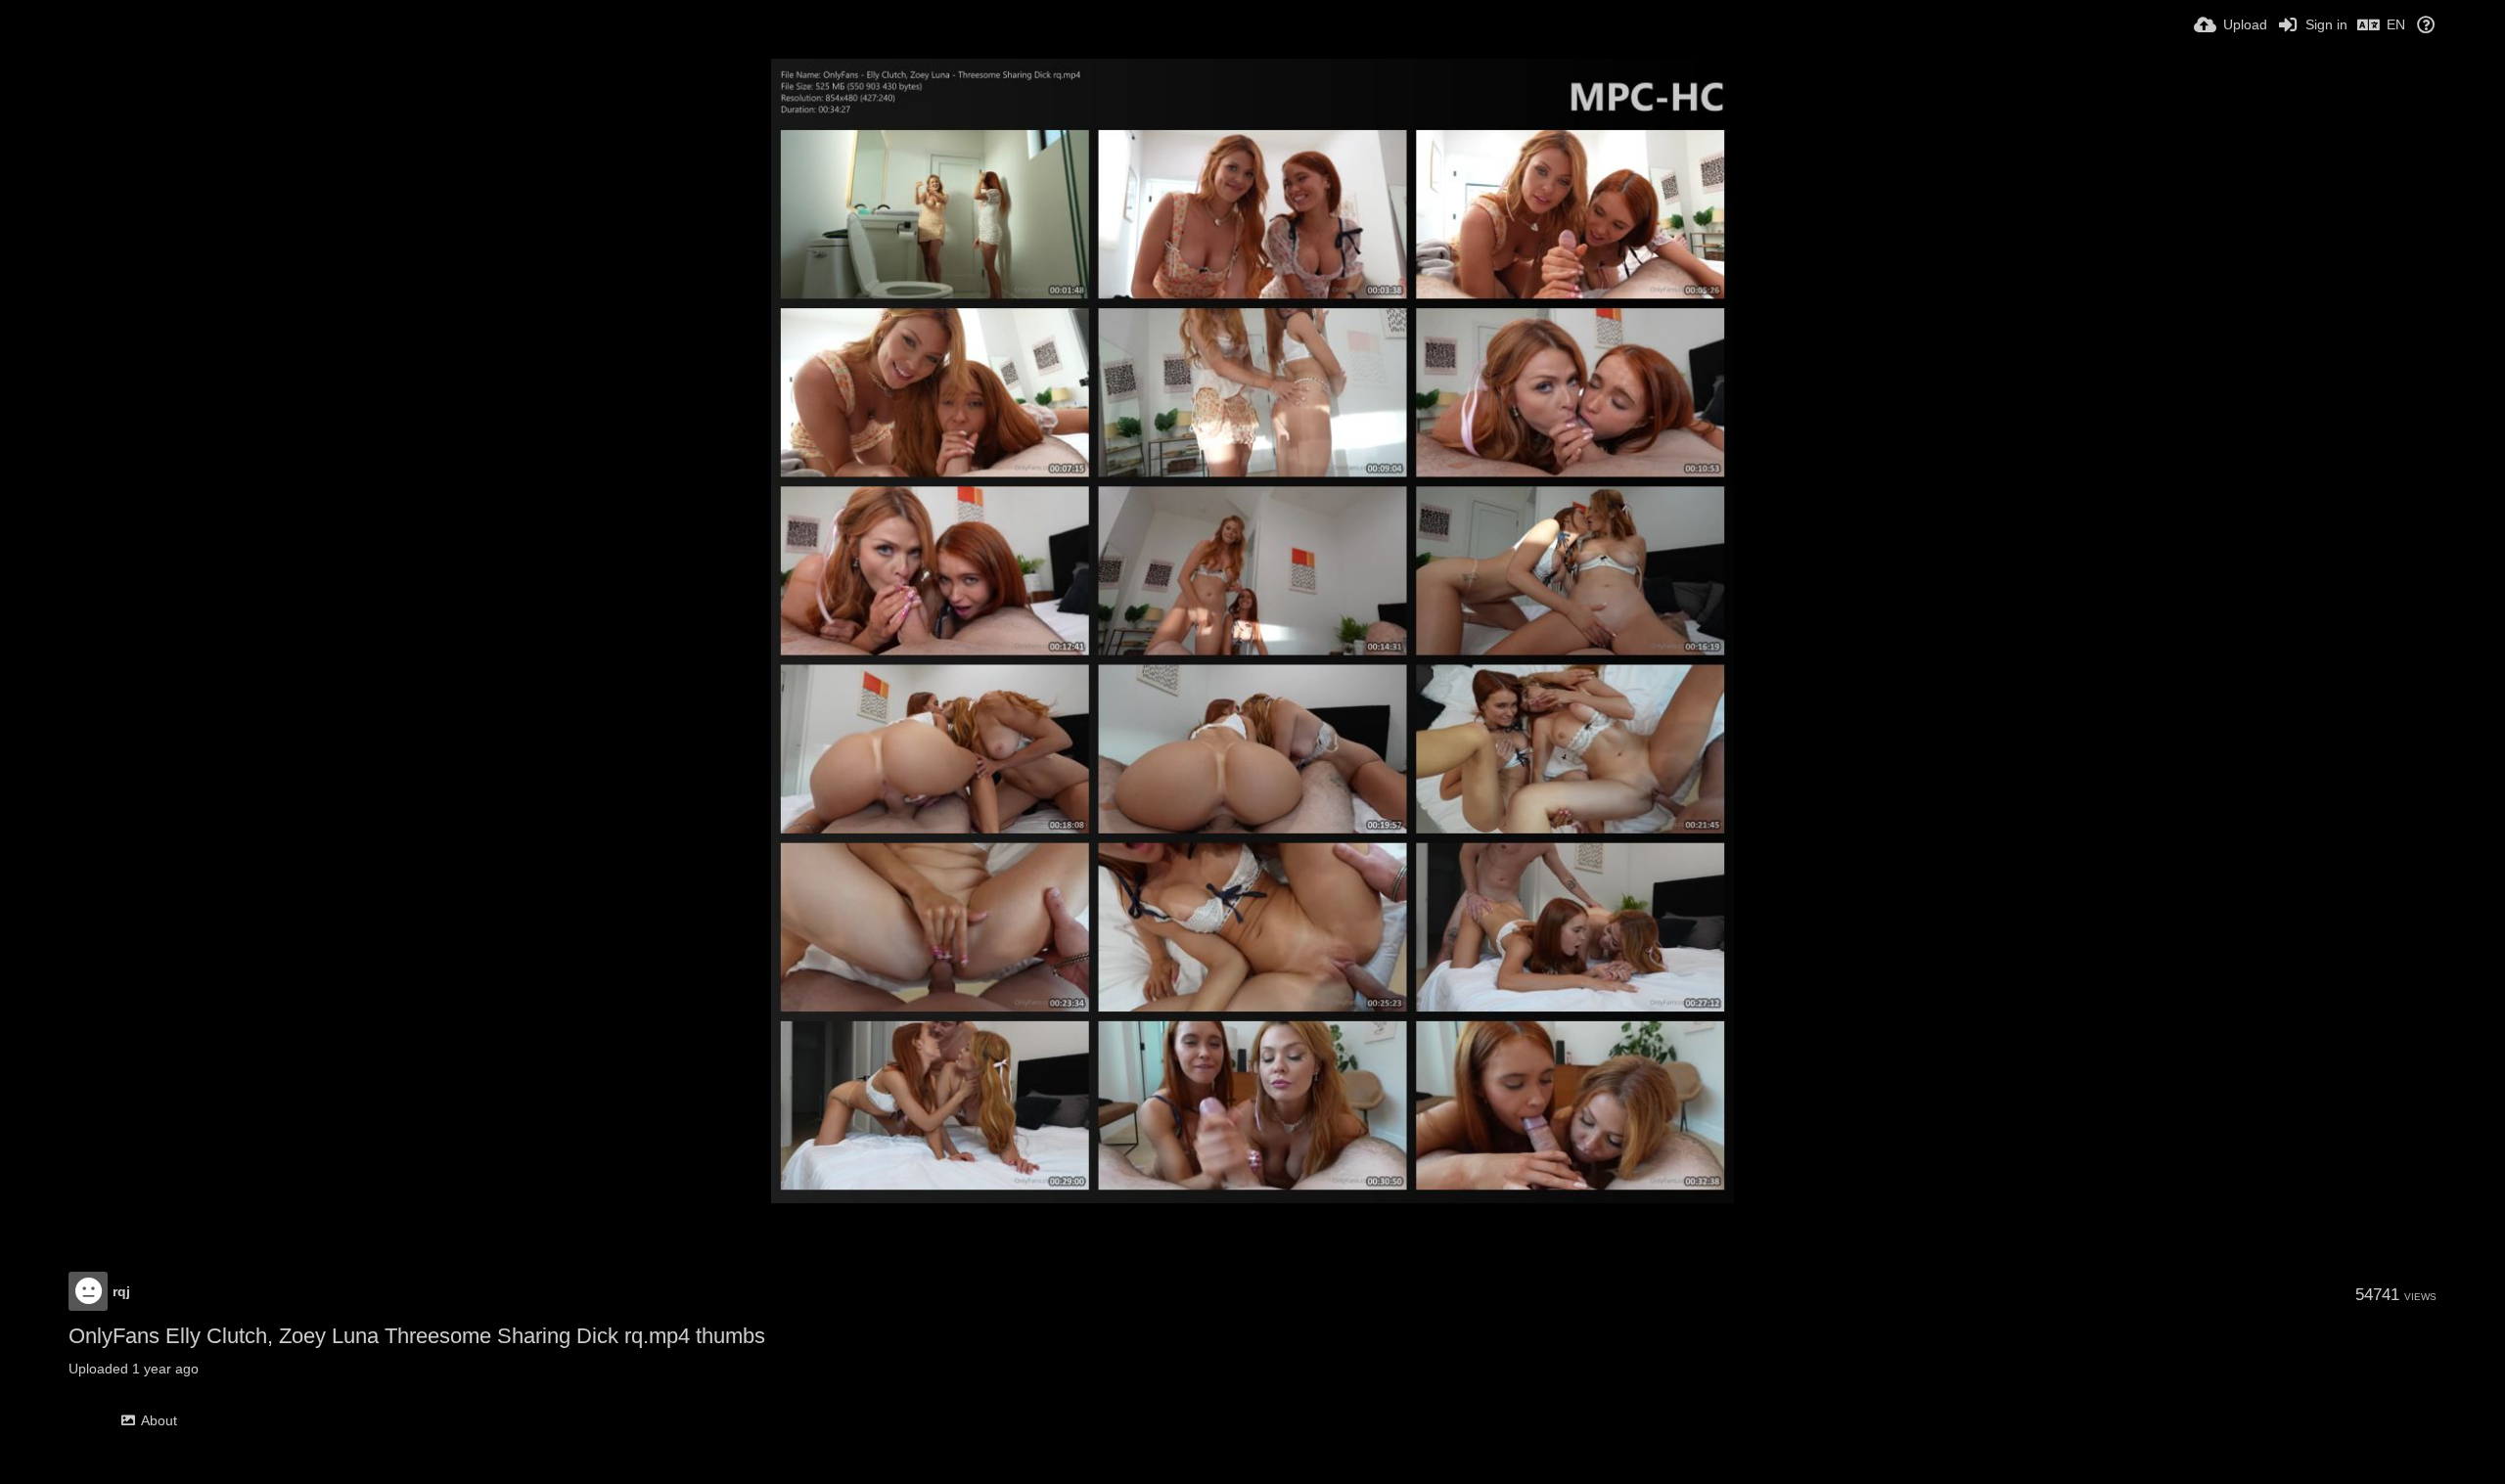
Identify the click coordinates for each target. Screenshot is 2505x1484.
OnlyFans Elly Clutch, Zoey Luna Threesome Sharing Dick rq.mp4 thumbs (417, 1336)
